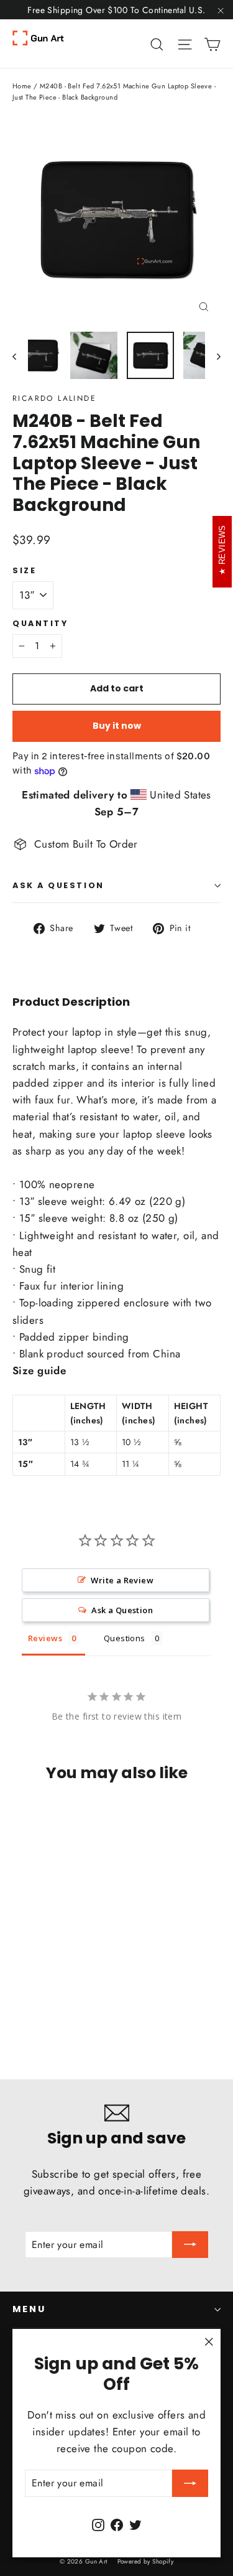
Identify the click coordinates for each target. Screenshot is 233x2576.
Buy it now (117, 726)
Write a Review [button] (122, 1580)
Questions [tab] (125, 1638)
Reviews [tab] (45, 1638)
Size (24, 570)
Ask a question (58, 885)
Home (22, 86)
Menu (29, 2309)
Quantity (40, 623)
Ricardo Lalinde (54, 398)
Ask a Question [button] (122, 1610)
